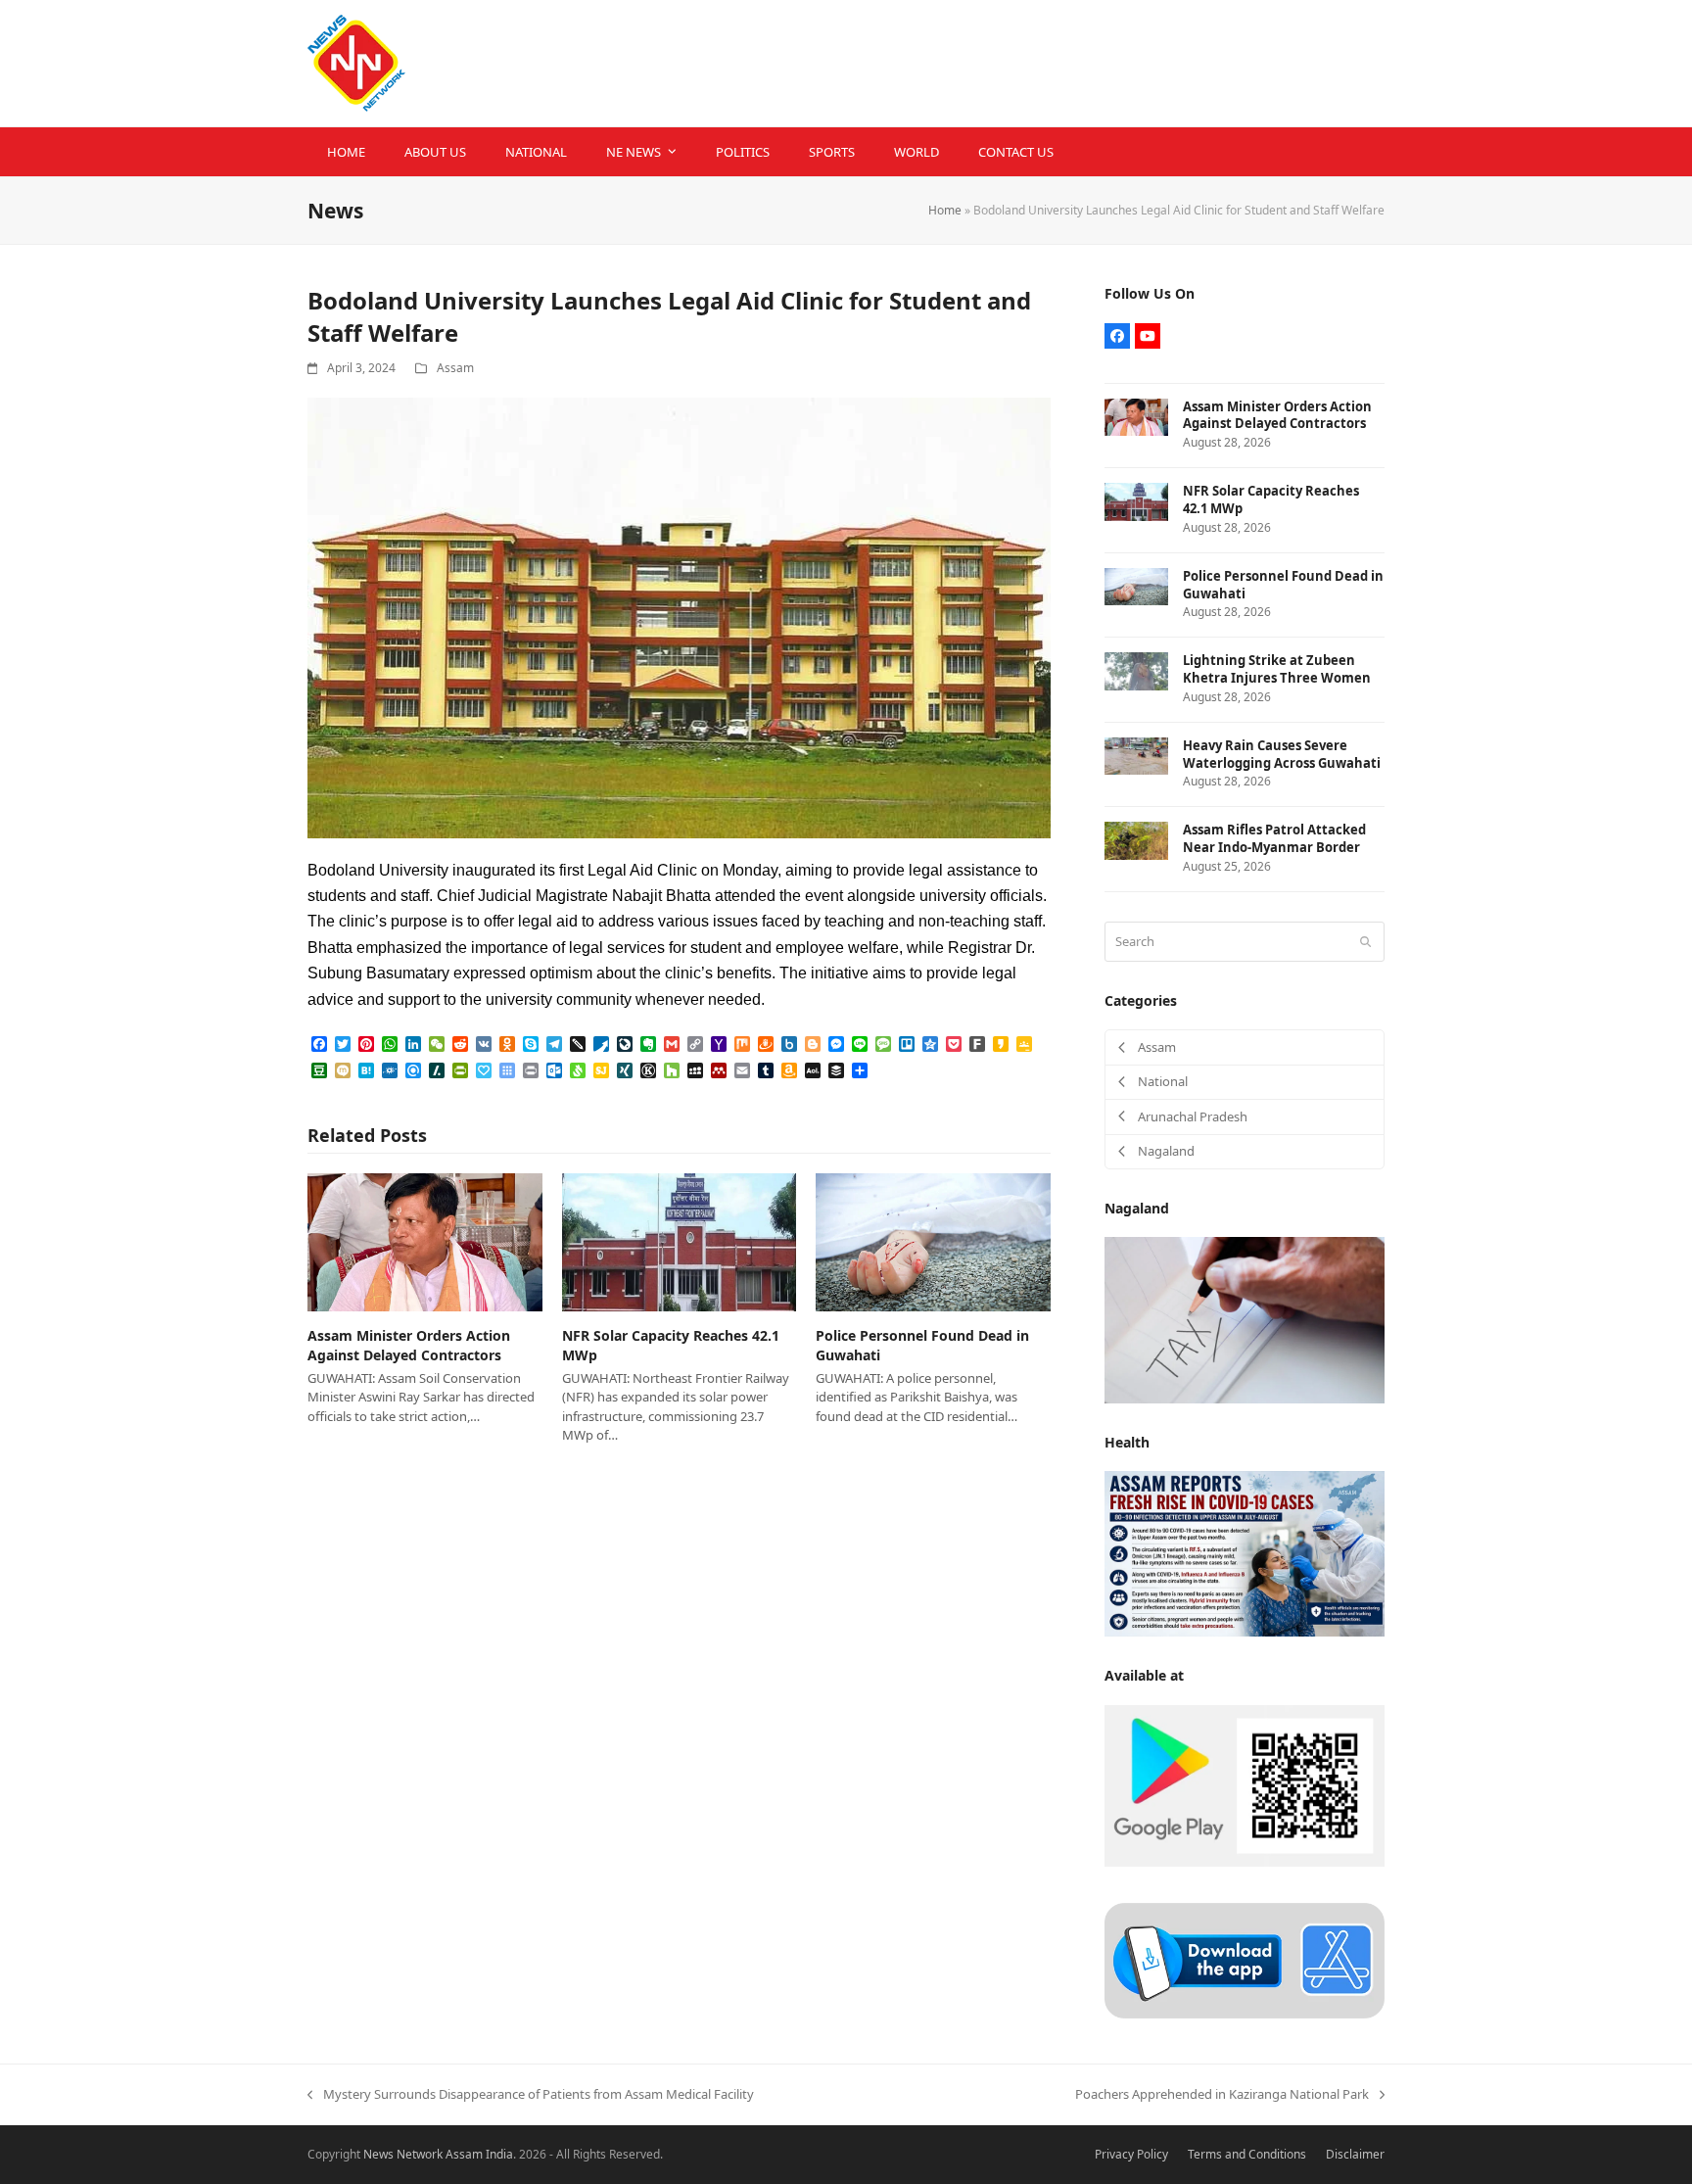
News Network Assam (423, 2154)
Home (945, 210)
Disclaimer (1355, 2154)
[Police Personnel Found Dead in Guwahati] (933, 1241)
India (499, 2154)
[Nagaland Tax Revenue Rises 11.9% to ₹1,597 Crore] (1245, 1319)
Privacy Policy (1131, 2154)
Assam (455, 368)
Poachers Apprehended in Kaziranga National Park (1222, 2095)
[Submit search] (1365, 941)
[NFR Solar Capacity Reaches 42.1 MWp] (680, 1241)
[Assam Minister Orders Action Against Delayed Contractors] (425, 1241)
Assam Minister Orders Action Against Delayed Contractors (409, 1345)
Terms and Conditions (1247, 2154)
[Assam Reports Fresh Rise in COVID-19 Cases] (1245, 1552)
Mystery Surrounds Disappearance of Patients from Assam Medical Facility (531, 2095)
